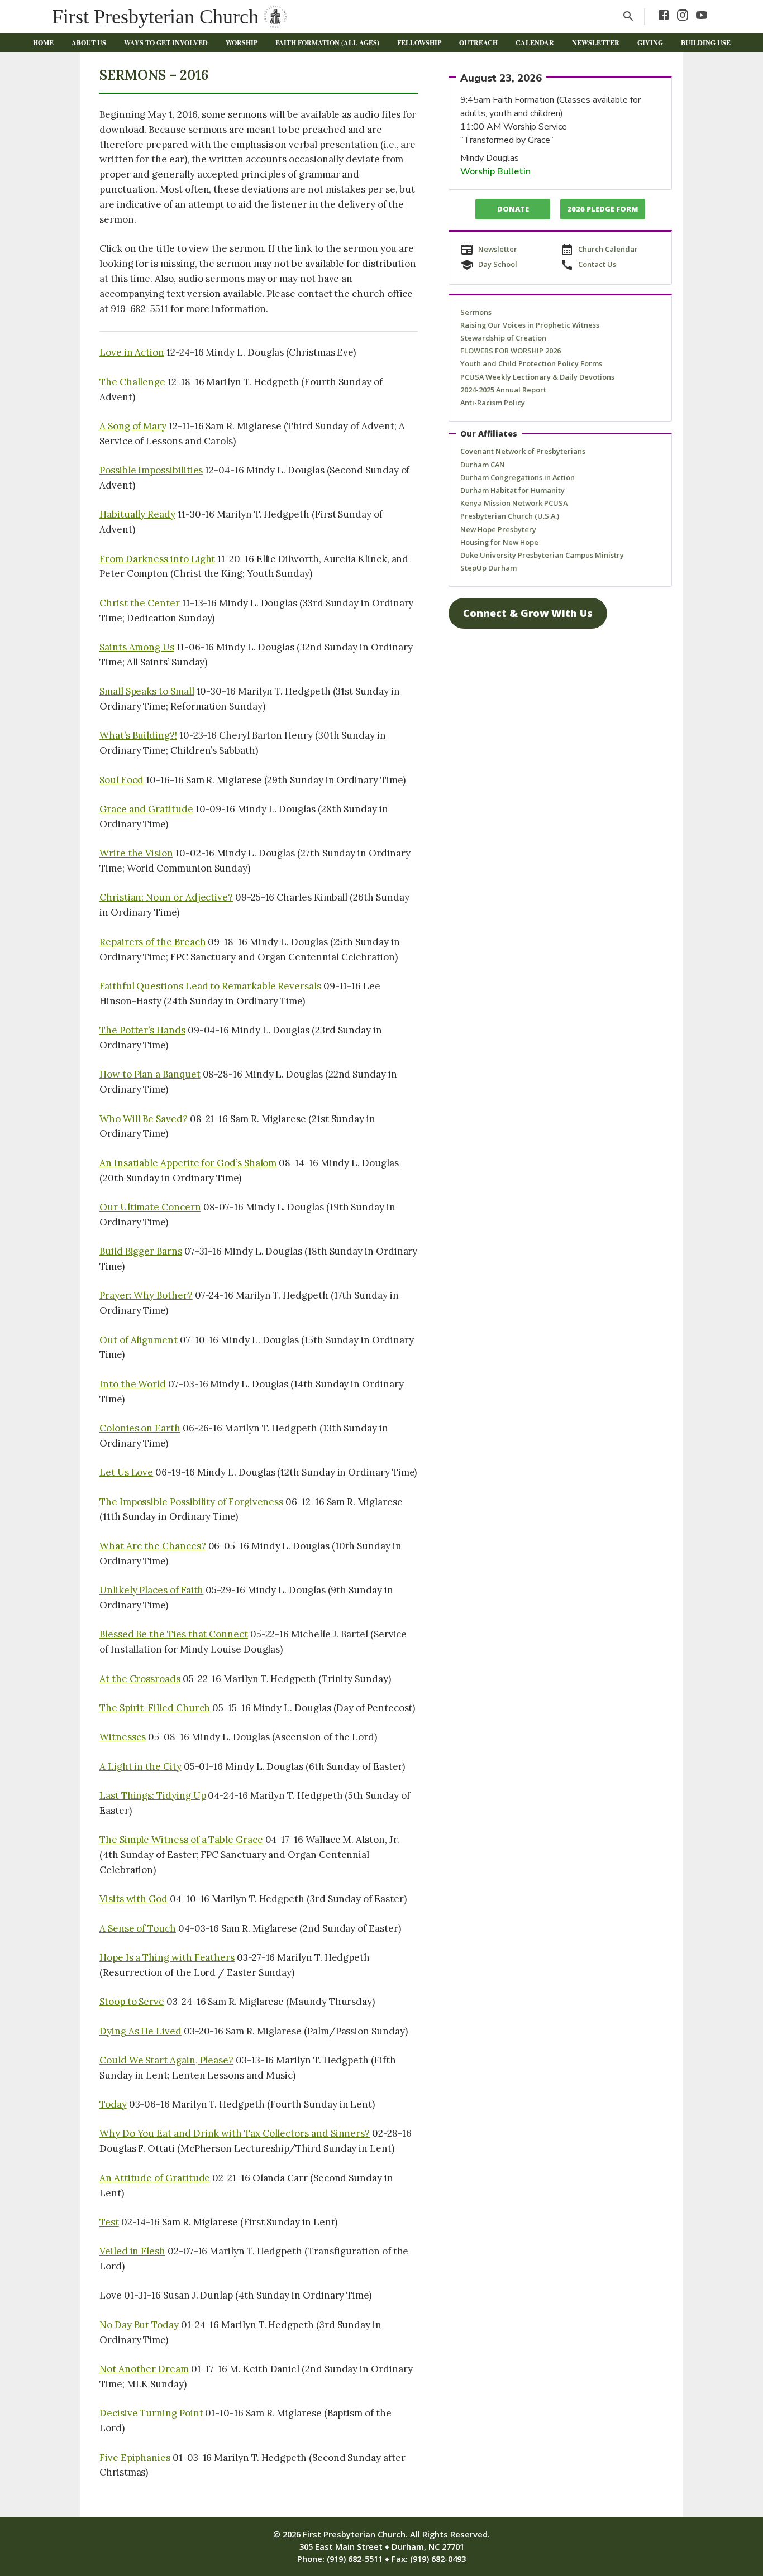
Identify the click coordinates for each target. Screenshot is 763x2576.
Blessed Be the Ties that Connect (174, 1634)
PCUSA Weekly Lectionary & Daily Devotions (537, 377)
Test (109, 2222)
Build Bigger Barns (141, 1251)
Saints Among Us (137, 647)
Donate (513, 209)
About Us (89, 43)
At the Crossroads (140, 1679)
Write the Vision (136, 853)
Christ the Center (140, 603)
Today (113, 2104)
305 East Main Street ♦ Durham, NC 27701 (382, 2546)
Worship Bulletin (495, 171)
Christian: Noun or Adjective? (166, 897)
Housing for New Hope (499, 542)
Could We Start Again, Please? (166, 2060)
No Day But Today (139, 2325)
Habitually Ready (137, 514)
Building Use (706, 43)
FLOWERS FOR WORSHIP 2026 (511, 351)
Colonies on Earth (140, 1428)
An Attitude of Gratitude (155, 2178)
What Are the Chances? (153, 1546)
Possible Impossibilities (151, 470)
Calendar (535, 43)
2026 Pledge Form (603, 209)
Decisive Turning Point (151, 2413)
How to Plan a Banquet (150, 1074)
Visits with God (133, 1899)
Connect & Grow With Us (528, 613)
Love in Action (132, 352)
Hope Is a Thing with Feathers (167, 1957)
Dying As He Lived (140, 2031)
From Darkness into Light (157, 559)
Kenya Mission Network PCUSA (514, 503)
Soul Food (121, 780)
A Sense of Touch (138, 1928)
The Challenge (132, 382)
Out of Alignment (139, 1340)
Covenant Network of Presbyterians (523, 451)
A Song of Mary (133, 426)
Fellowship (419, 43)
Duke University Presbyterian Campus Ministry (542, 555)
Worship (242, 43)
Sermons (476, 312)
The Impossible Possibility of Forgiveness (191, 1502)
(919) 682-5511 (355, 2559)
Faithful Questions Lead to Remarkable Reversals (210, 986)
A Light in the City (140, 1766)
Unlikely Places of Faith (151, 1590)
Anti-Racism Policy (493, 403)
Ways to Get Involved (166, 43)
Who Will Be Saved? (144, 1119)
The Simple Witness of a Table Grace (181, 1840)
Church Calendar (608, 249)
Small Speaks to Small (147, 691)
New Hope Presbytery (498, 529)
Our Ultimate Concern (150, 1207)
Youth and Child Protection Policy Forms (531, 363)
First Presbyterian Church (155, 17)
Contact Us (597, 264)
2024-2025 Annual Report (503, 390)
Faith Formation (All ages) (327, 43)
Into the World (133, 1384)
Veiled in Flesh (132, 2251)
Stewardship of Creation (503, 338)
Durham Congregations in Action (518, 477)
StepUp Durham (488, 568)
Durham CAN (483, 465)
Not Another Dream (144, 2369)
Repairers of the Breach (152, 942)
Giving (650, 43)
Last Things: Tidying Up (152, 1795)
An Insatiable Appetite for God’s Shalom (188, 1163)
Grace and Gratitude (146, 809)
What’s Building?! (138, 735)
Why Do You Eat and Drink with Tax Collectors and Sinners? (235, 2133)
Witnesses (123, 1737)
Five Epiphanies (135, 2458)
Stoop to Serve (132, 2002)
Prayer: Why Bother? (146, 1295)
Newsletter (596, 43)
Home (43, 43)
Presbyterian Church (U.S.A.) (510, 516)
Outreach (478, 43)
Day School (498, 264)
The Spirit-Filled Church (155, 1708)
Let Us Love (126, 1472)
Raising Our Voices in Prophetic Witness (530, 325)
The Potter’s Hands (142, 1030)
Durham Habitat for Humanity (512, 490)
